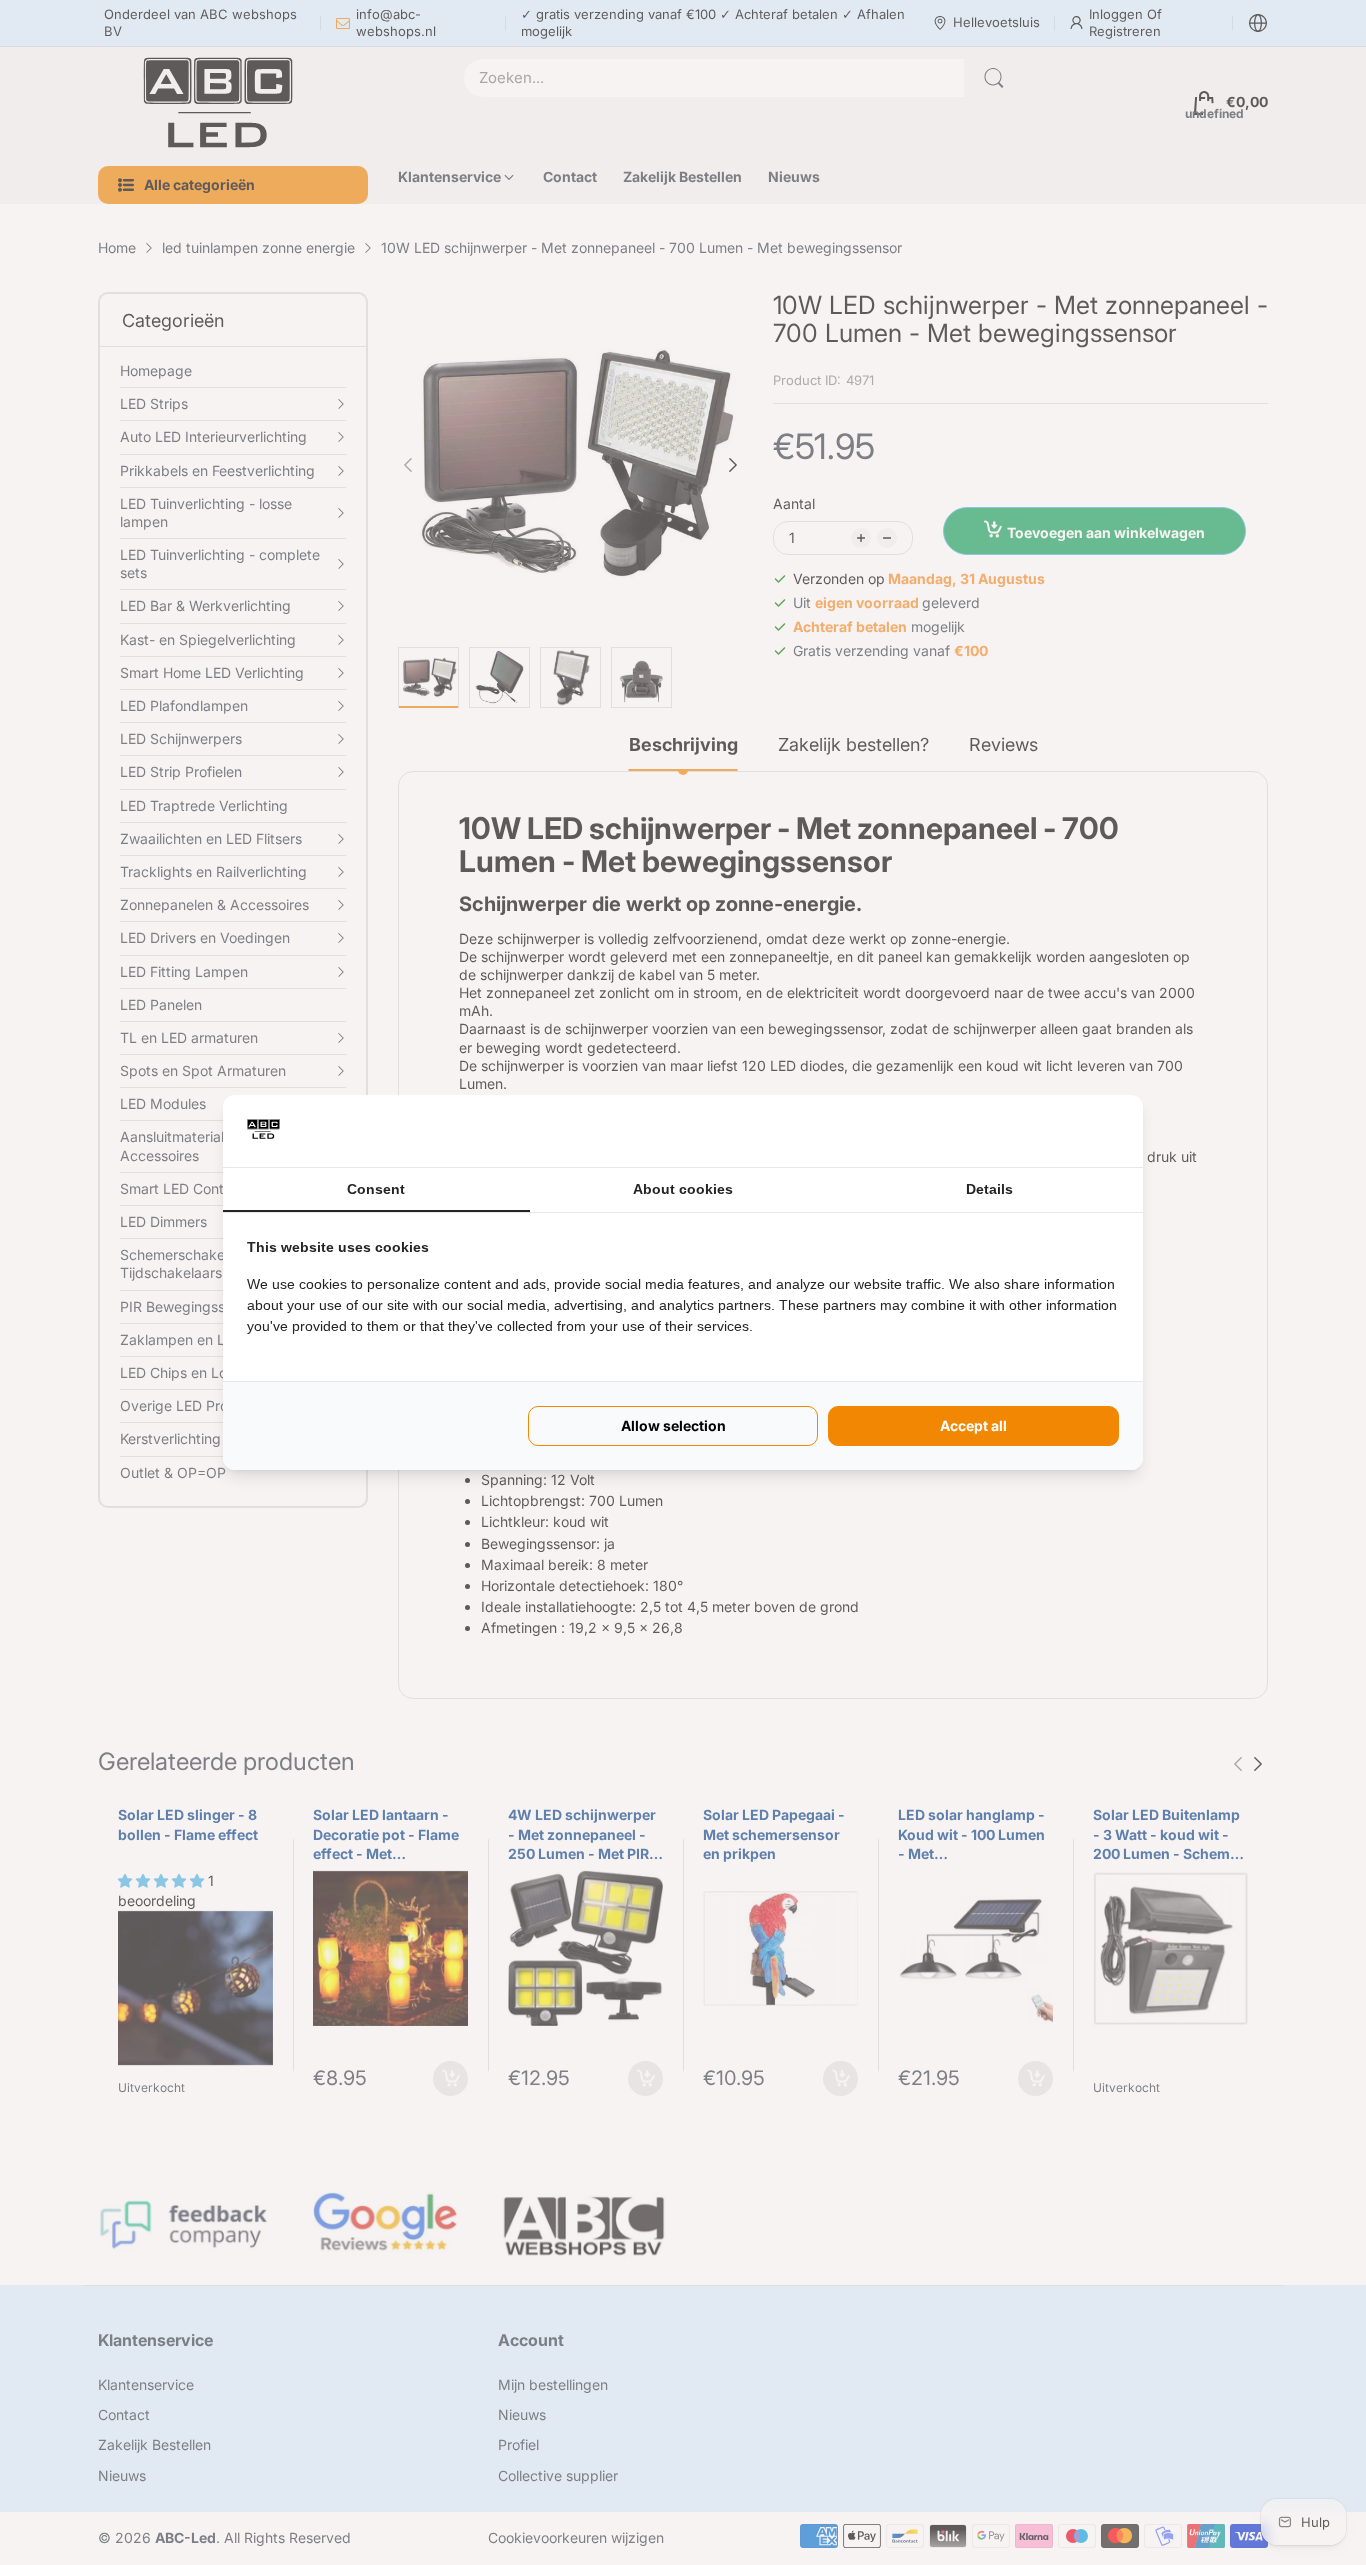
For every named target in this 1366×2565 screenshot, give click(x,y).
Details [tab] (989, 1189)
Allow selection (673, 1425)
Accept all (973, 1425)
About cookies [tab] (683, 1189)
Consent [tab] (376, 1189)
